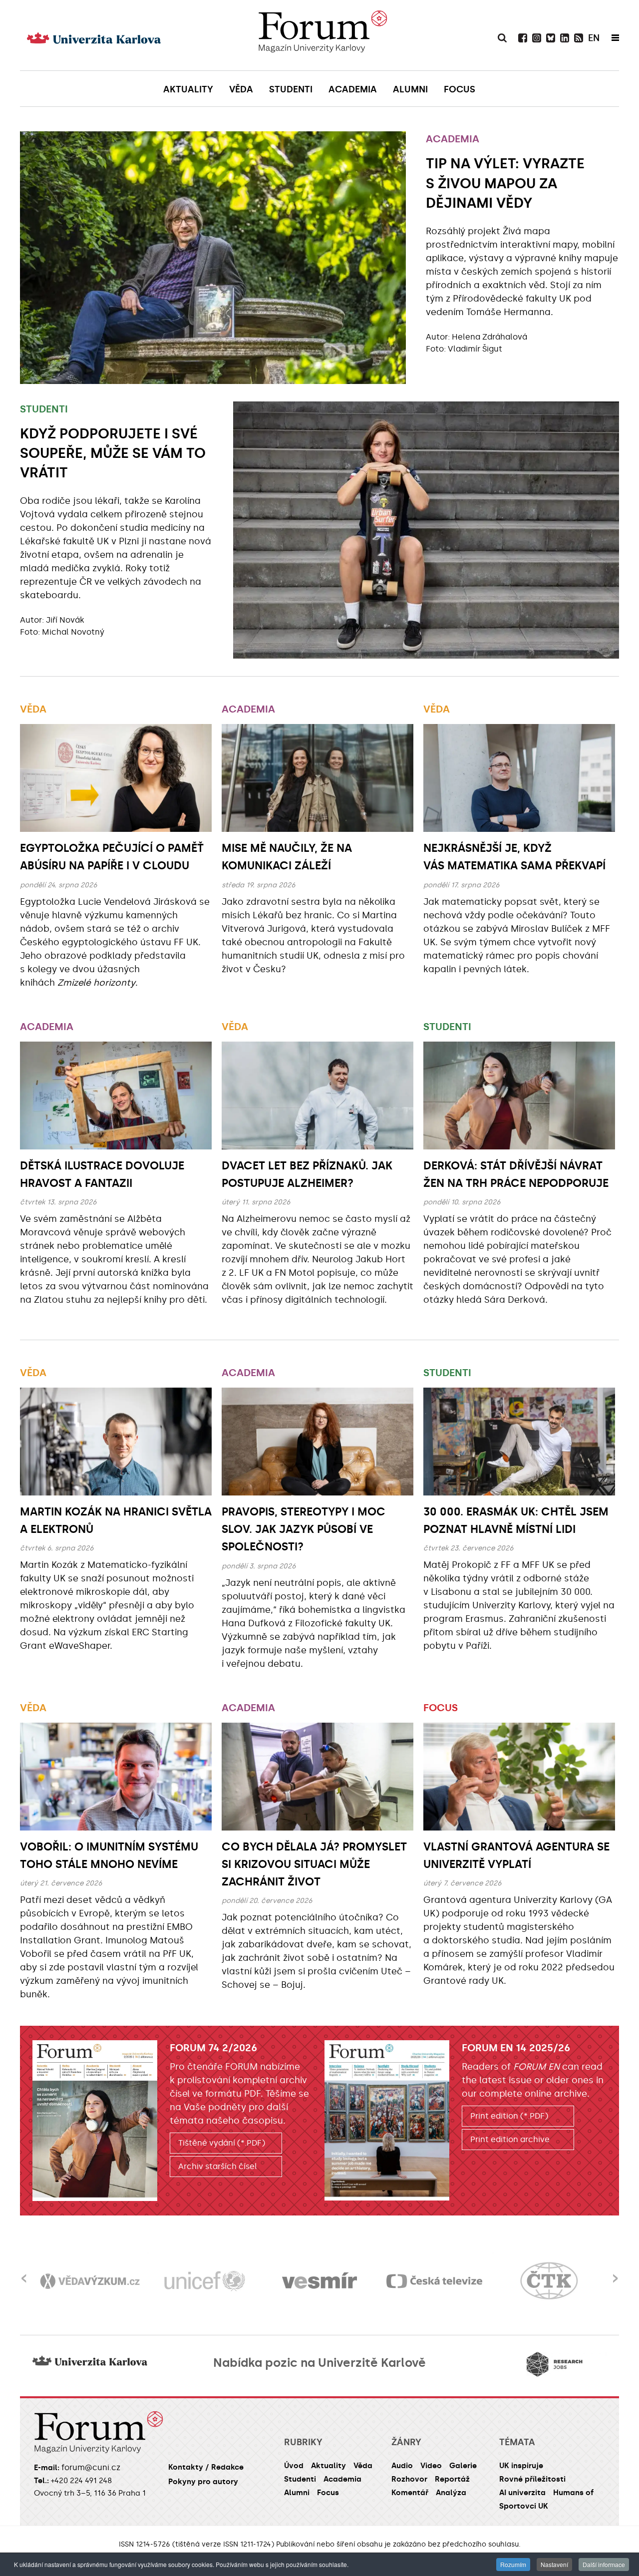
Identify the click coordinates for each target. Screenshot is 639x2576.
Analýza (451, 2493)
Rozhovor (409, 2479)
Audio (402, 2466)
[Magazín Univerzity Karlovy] (322, 35)
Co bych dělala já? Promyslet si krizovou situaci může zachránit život (314, 1864)
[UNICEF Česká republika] (90, 2281)
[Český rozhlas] (549, 2281)
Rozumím (513, 2564)
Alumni (297, 2493)
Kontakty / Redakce (206, 2467)
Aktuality (328, 2466)
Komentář (410, 2493)
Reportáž (452, 2479)
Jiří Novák (65, 620)
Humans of (573, 2493)
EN (594, 38)
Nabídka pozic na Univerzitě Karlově (319, 2363)
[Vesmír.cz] (205, 2281)
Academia (453, 139)
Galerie (463, 2466)
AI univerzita (522, 2493)
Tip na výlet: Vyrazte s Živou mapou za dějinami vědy (505, 183)
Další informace (604, 2564)
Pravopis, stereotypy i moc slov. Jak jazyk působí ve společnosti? (304, 1529)
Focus (441, 1708)
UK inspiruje (521, 2466)
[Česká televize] (319, 2281)
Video (431, 2466)
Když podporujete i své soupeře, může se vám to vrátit (113, 453)
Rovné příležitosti (532, 2479)
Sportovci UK (524, 2506)
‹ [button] (24, 2272)
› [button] (615, 2272)
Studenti (44, 409)
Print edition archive (510, 2139)
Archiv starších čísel (218, 2166)
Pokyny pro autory (203, 2482)
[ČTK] (434, 2281)
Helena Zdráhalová (489, 337)
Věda (33, 709)
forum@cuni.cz (91, 2467)
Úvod (294, 2466)
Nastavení (554, 2564)
